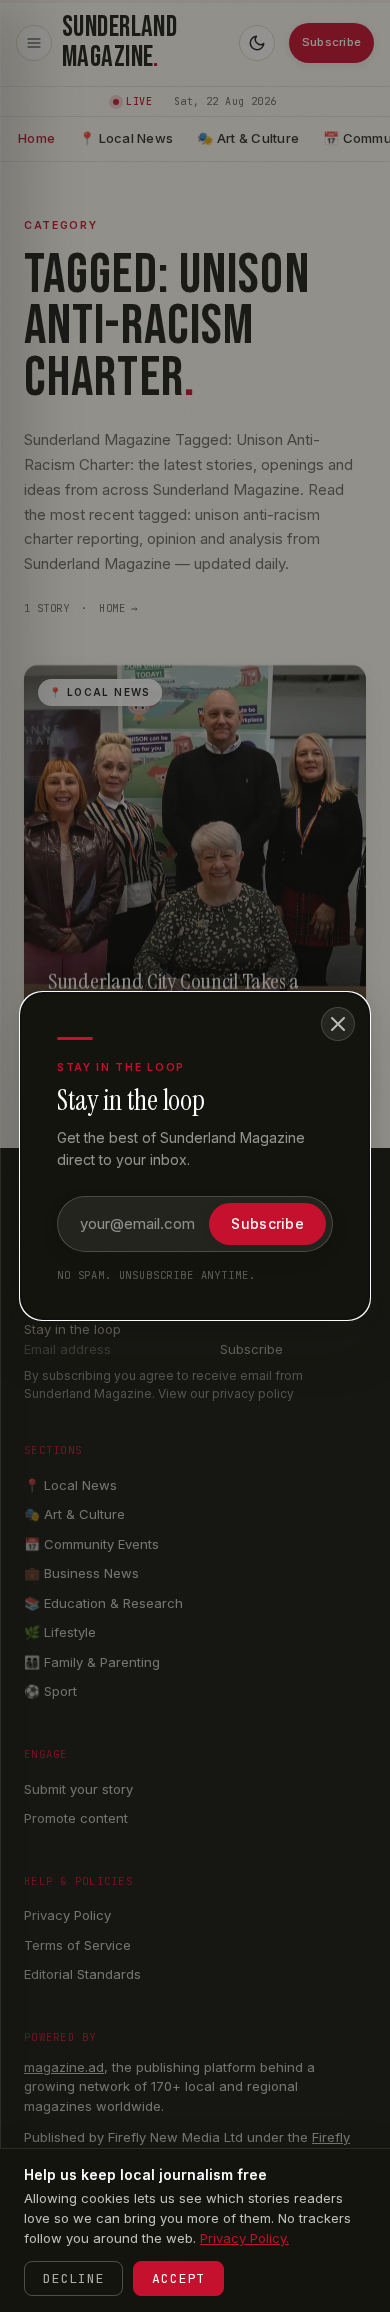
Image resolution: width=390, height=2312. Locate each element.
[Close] (338, 1024)
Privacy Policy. (244, 2238)
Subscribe (267, 1223)
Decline (73, 2278)
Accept (178, 2278)
